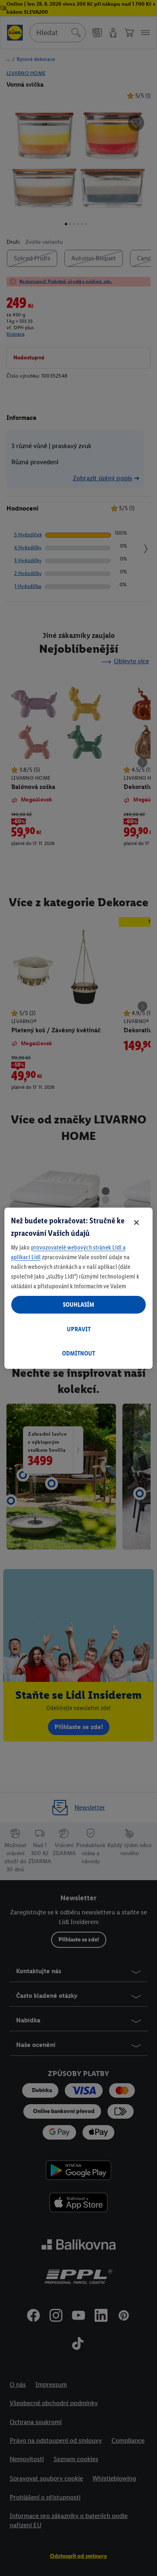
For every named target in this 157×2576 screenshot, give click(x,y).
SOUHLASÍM (78, 1305)
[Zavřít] (136, 1223)
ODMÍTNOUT (78, 1353)
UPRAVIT (79, 1329)
